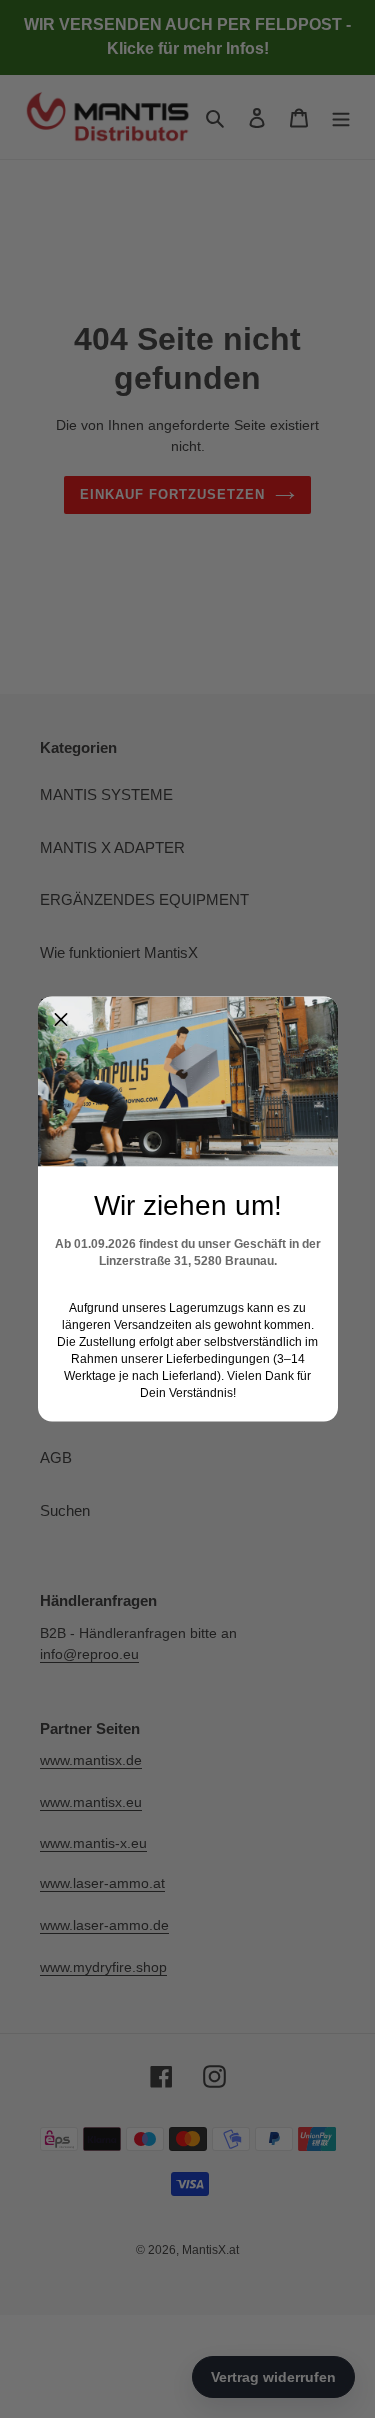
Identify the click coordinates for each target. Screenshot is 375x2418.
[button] (61, 1020)
